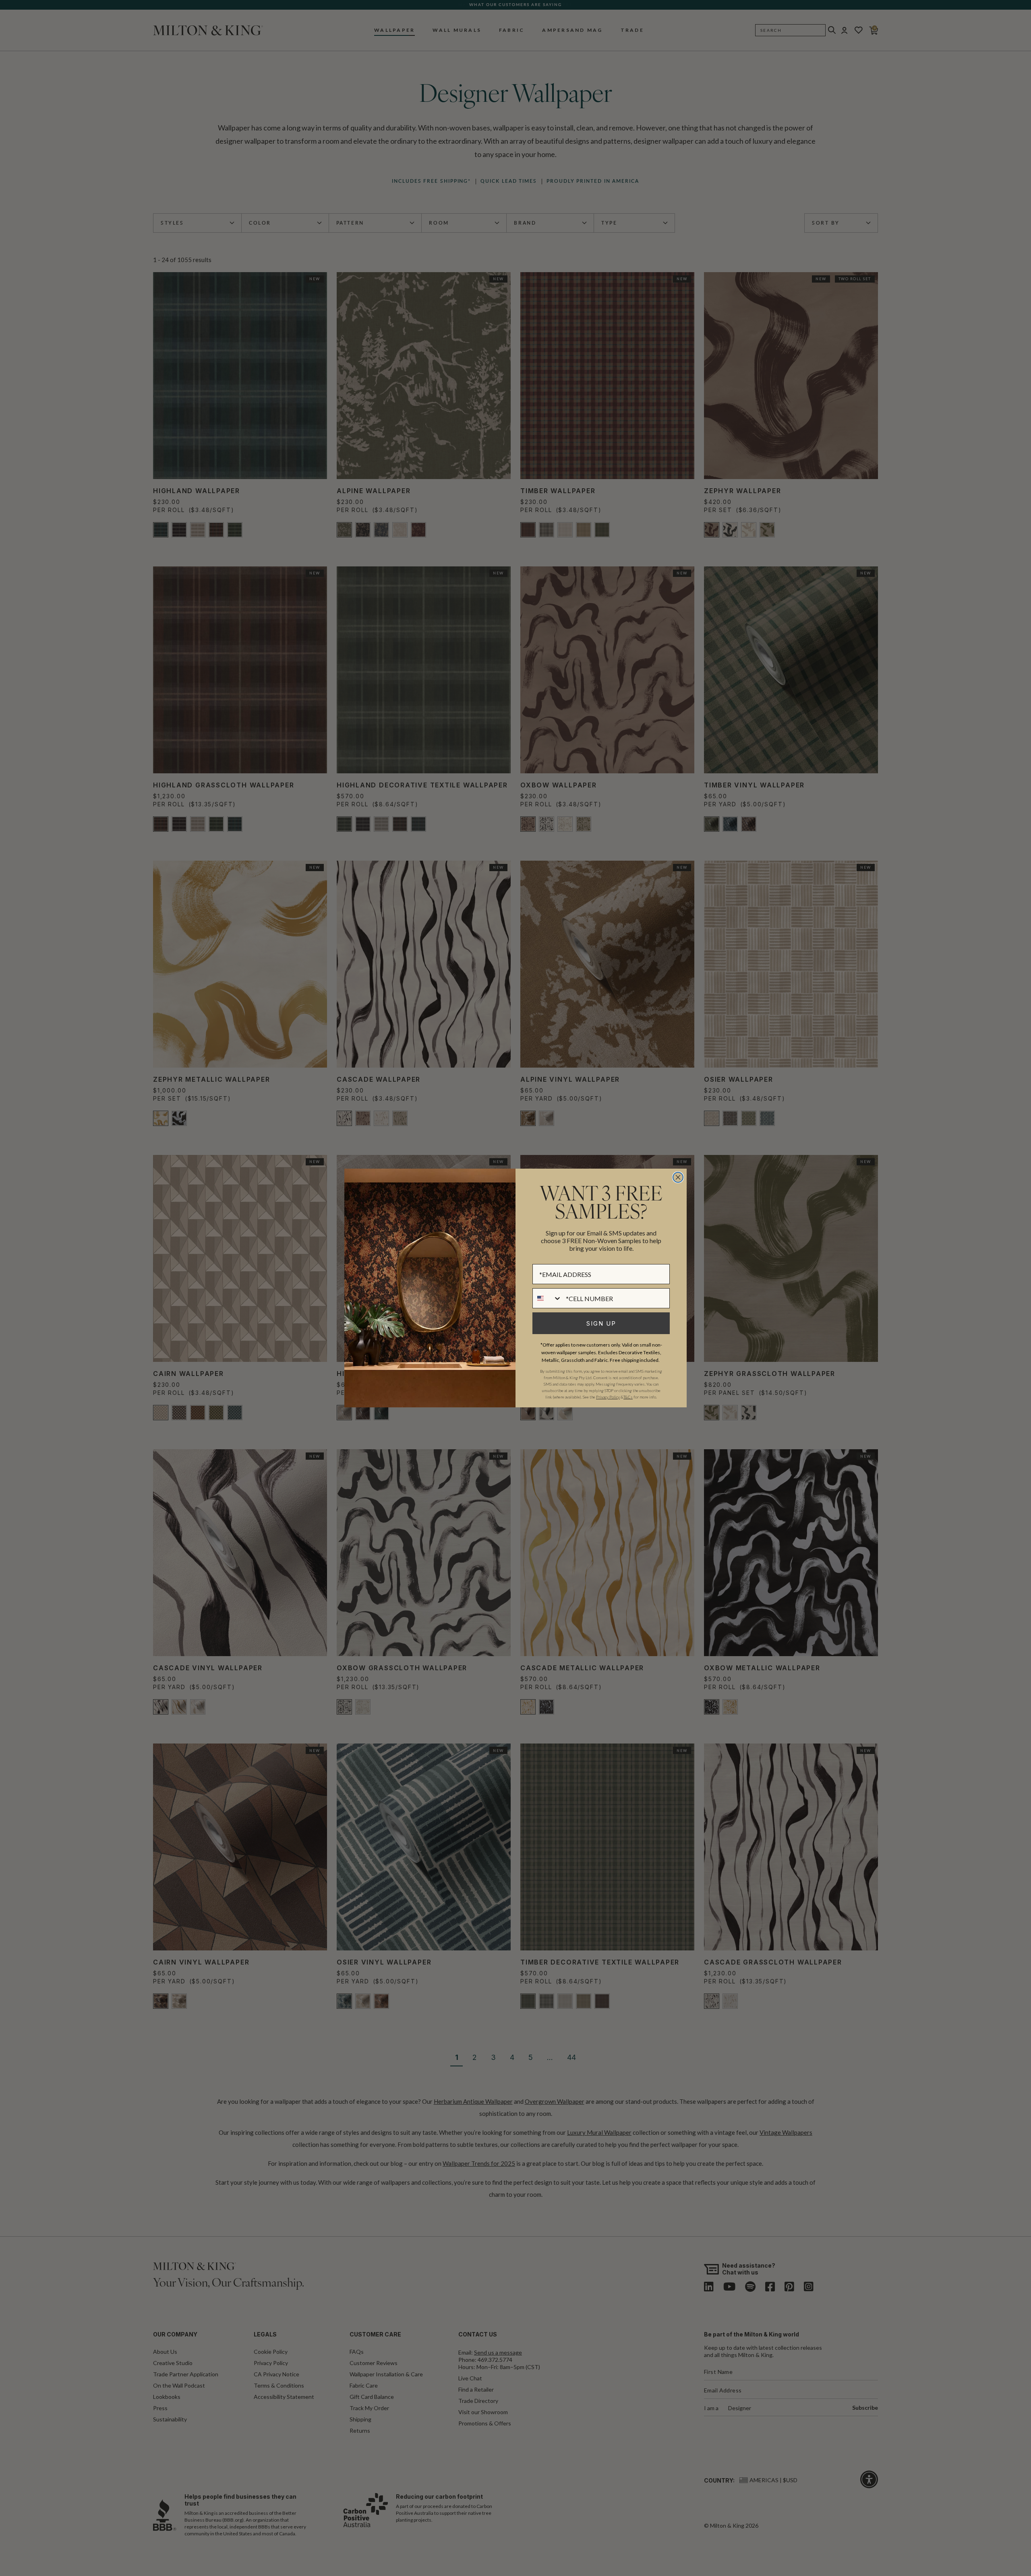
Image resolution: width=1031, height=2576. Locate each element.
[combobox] (547, 1298)
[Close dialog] (678, 1177)
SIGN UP (601, 1323)
